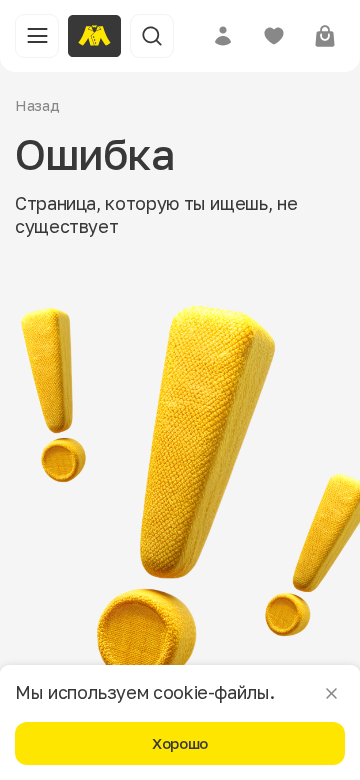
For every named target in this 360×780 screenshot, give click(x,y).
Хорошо (180, 743)
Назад (37, 105)
